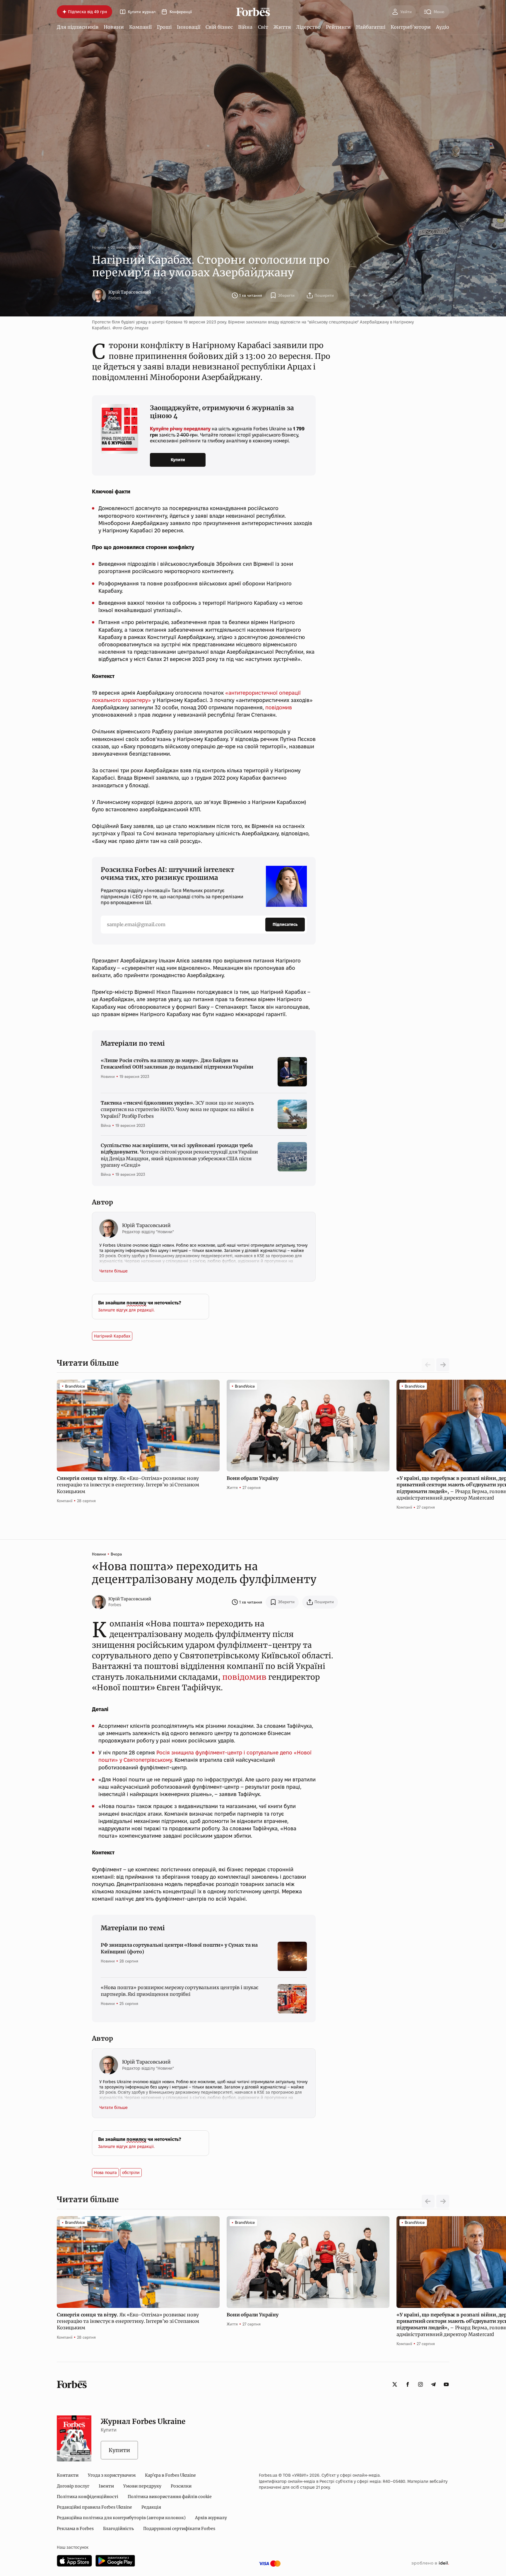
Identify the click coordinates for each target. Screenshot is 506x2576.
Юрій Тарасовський (130, 292)
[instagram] (420, 2384)
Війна (245, 27)
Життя (282, 27)
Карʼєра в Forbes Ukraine (170, 2475)
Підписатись (285, 924)
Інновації (189, 27)
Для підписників (78, 27)
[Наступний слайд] (443, 1365)
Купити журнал (142, 12)
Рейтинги (338, 27)
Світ (263, 27)
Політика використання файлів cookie (170, 2497)
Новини (114, 27)
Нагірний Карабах (112, 1336)
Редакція (151, 2507)
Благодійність (118, 2529)
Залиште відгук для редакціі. (126, 1310)
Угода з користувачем (112, 2475)
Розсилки (181, 2486)
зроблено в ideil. (430, 2563)
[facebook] (408, 2384)
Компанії (140, 27)
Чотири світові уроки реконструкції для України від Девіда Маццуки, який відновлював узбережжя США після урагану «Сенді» (179, 1155)
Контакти (68, 2475)
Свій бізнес (219, 27)
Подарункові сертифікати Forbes (179, 2529)
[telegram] (433, 2384)
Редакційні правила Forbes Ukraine (94, 2507)
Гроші (164, 27)
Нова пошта (105, 2173)
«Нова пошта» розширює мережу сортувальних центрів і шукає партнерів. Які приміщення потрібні (180, 1991)
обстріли (131, 2173)
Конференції (181, 12)
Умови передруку (142, 2486)
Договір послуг (73, 2486)
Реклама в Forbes (75, 2529)
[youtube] (446, 2384)
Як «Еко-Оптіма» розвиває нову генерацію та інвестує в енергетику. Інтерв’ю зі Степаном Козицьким (128, 1485)
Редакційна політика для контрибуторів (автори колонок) (121, 2518)
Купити (178, 460)
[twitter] (395, 2384)
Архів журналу (211, 2518)
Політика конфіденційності (88, 2497)
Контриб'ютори (411, 27)
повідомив (279, 707)
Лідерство (308, 27)
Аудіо (443, 27)
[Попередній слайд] (428, 2201)
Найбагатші (371, 27)
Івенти (106, 2486)
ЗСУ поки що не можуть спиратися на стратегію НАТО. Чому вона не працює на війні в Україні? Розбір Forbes (177, 1109)
